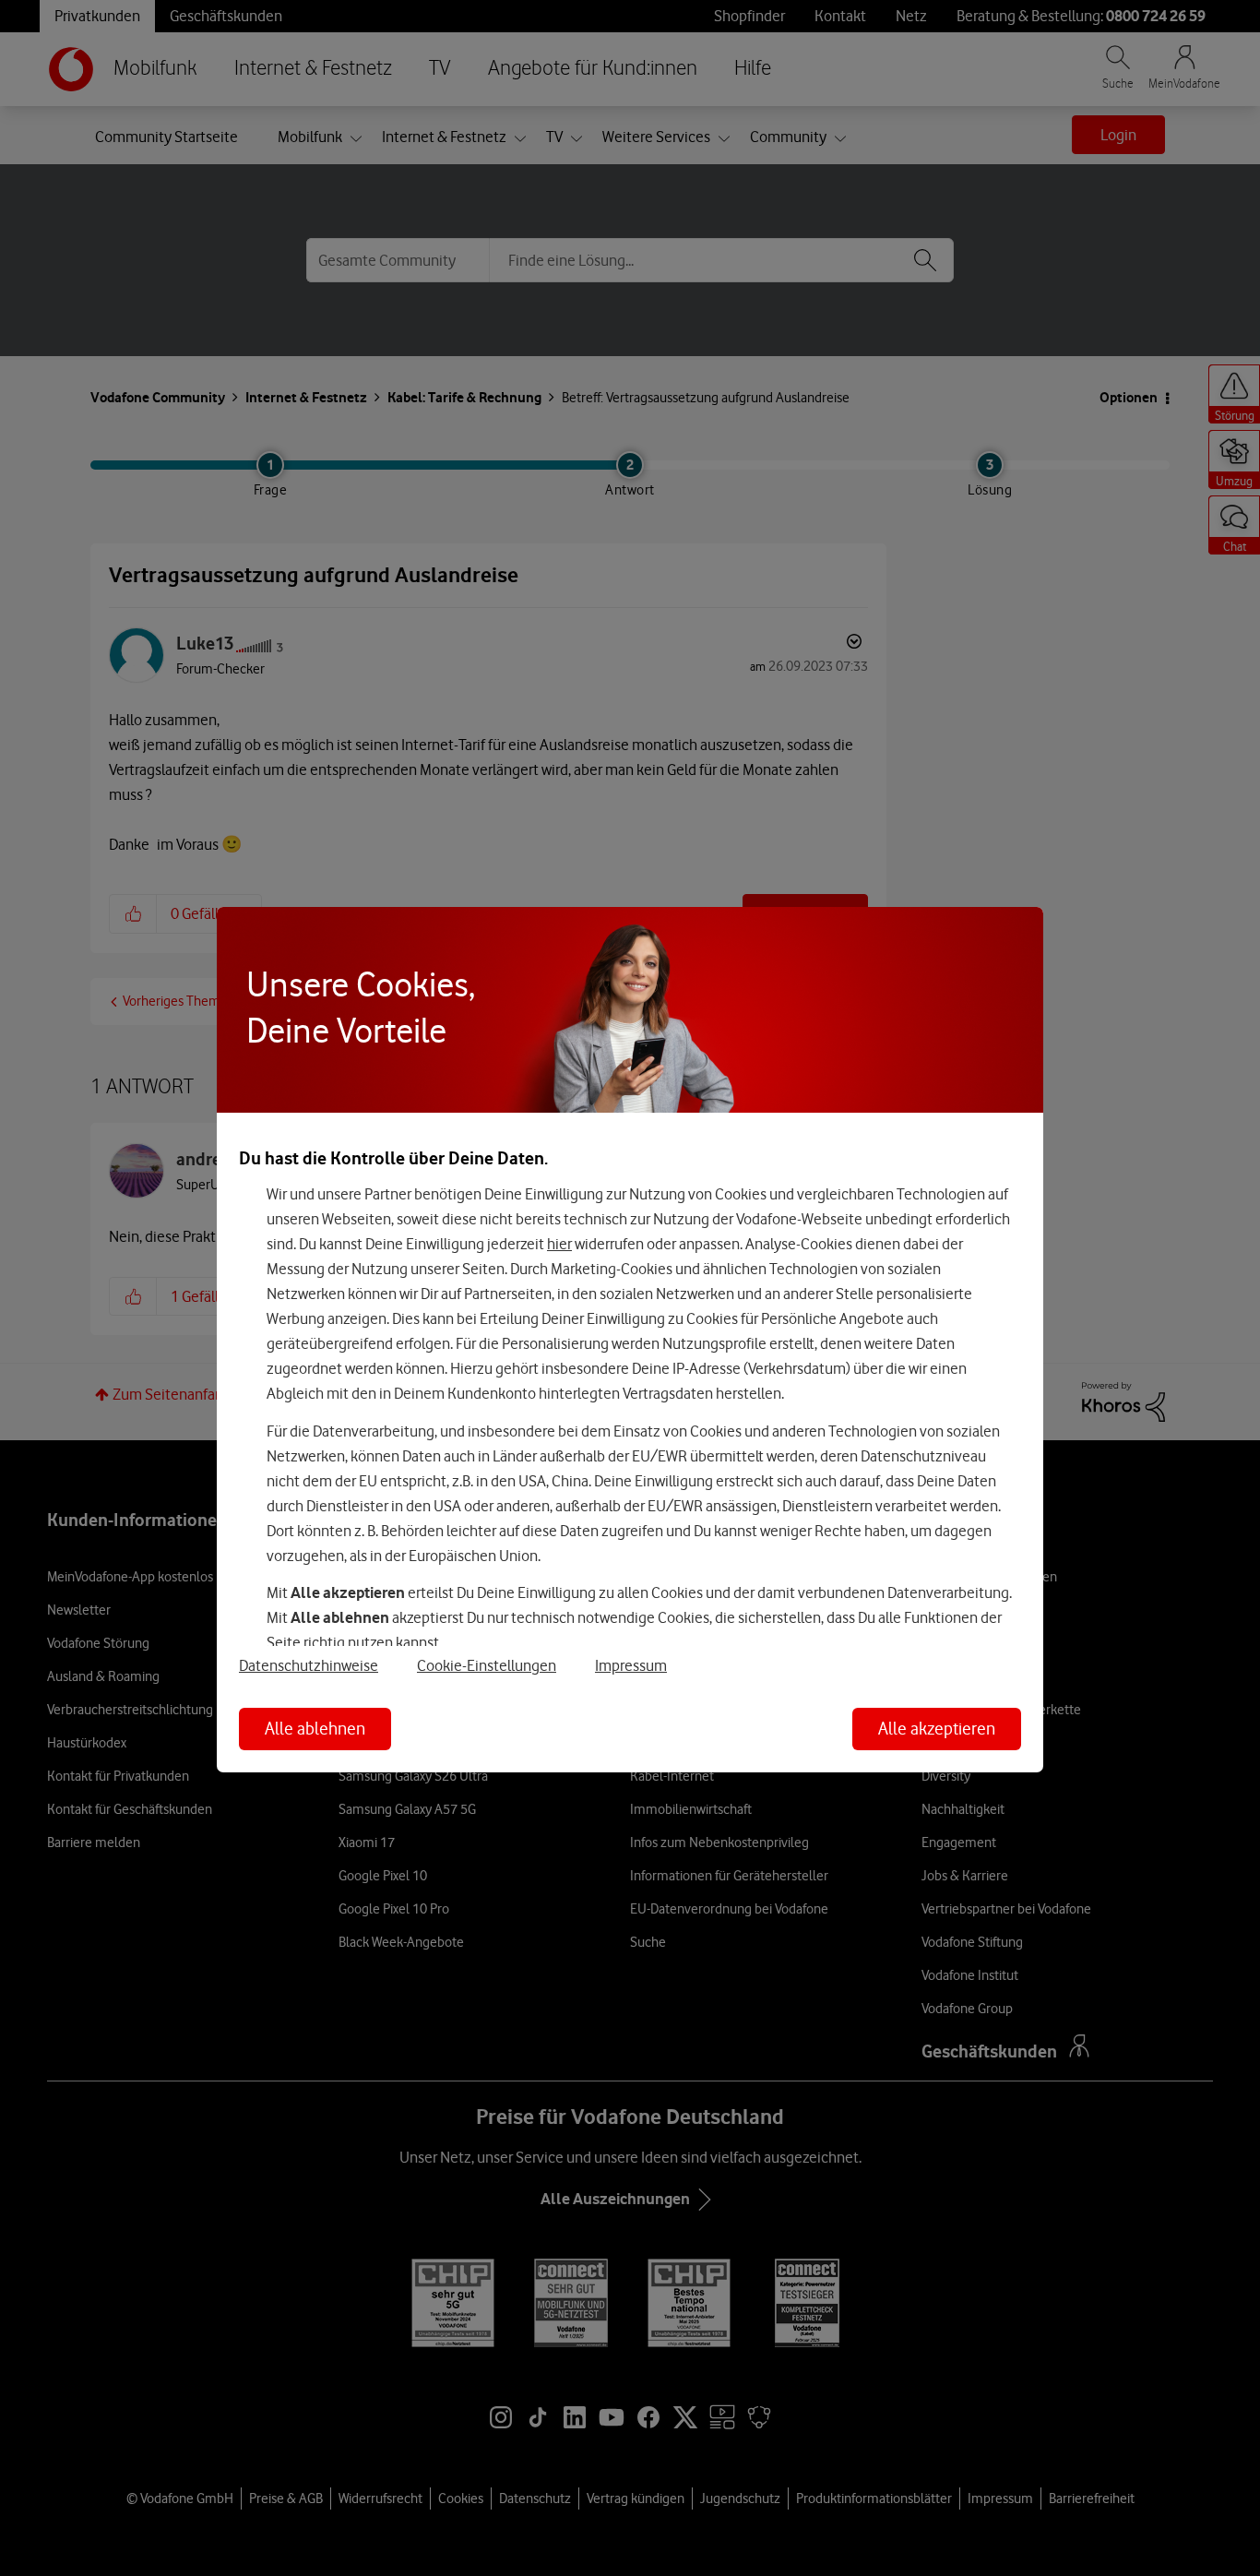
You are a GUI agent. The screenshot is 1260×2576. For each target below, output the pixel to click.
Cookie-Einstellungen (487, 1665)
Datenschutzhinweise (309, 1665)
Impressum (631, 1665)
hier (559, 1244)
